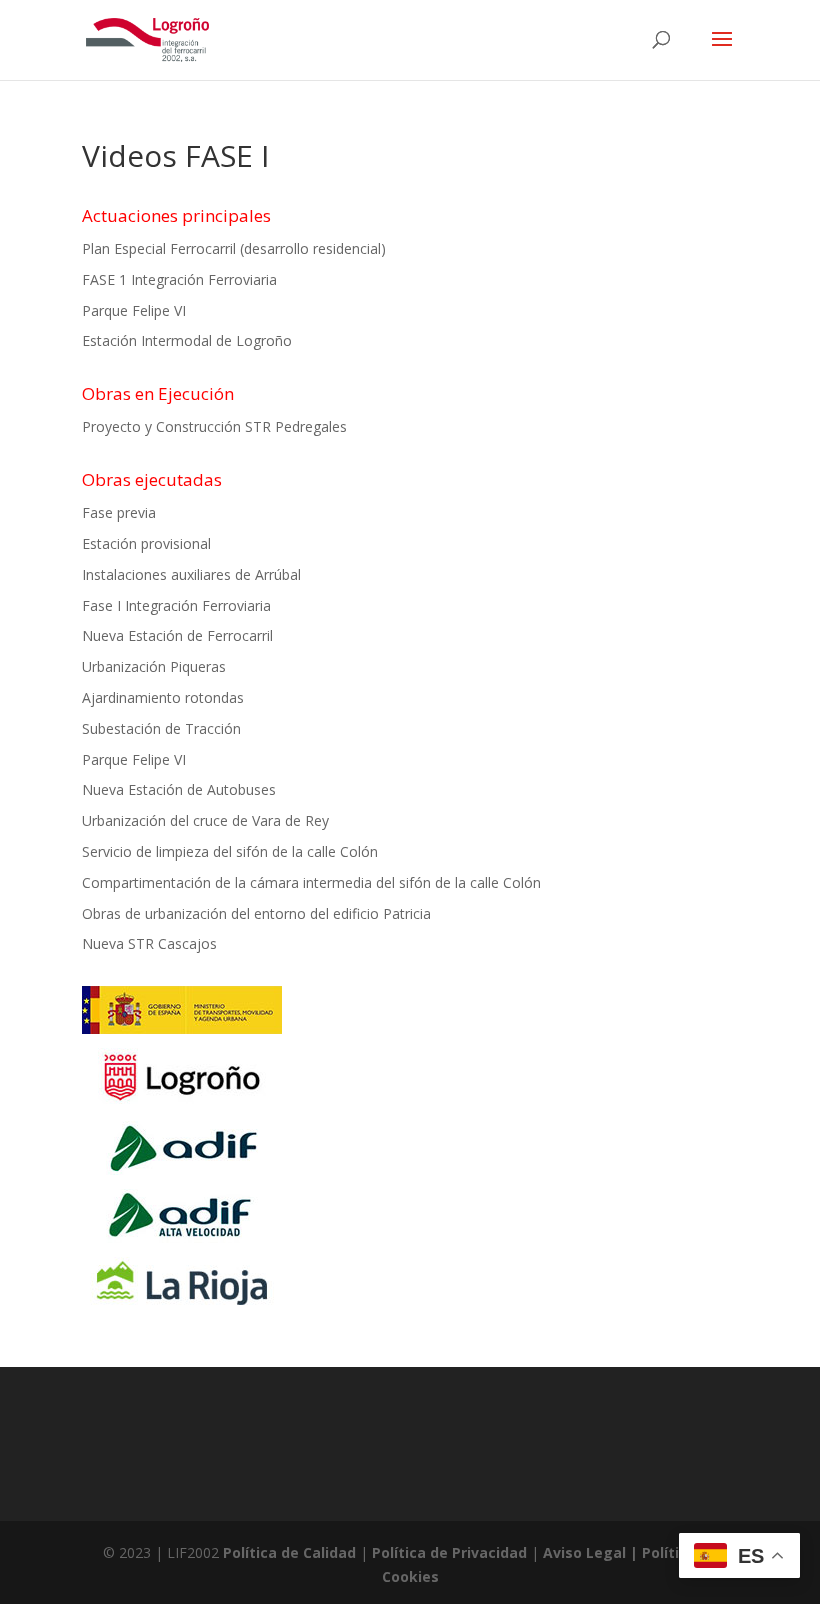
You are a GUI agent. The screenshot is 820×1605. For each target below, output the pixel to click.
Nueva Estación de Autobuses (179, 789)
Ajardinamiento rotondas (163, 697)
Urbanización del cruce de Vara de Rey (205, 820)
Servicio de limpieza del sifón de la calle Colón (230, 851)
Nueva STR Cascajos (149, 943)
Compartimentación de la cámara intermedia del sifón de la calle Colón (311, 882)
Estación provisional (146, 543)
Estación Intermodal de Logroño (187, 340)
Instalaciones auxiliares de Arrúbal (191, 574)
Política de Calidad (289, 1552)
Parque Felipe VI (134, 310)
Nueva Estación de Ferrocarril (177, 635)
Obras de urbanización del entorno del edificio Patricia (256, 913)
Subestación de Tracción (161, 728)
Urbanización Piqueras (154, 666)
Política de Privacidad (449, 1552)
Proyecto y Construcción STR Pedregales (214, 426)
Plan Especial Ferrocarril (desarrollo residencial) (234, 248)
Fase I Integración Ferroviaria (176, 605)
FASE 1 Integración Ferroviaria (179, 279)
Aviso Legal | (592, 1552)
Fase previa (119, 512)
